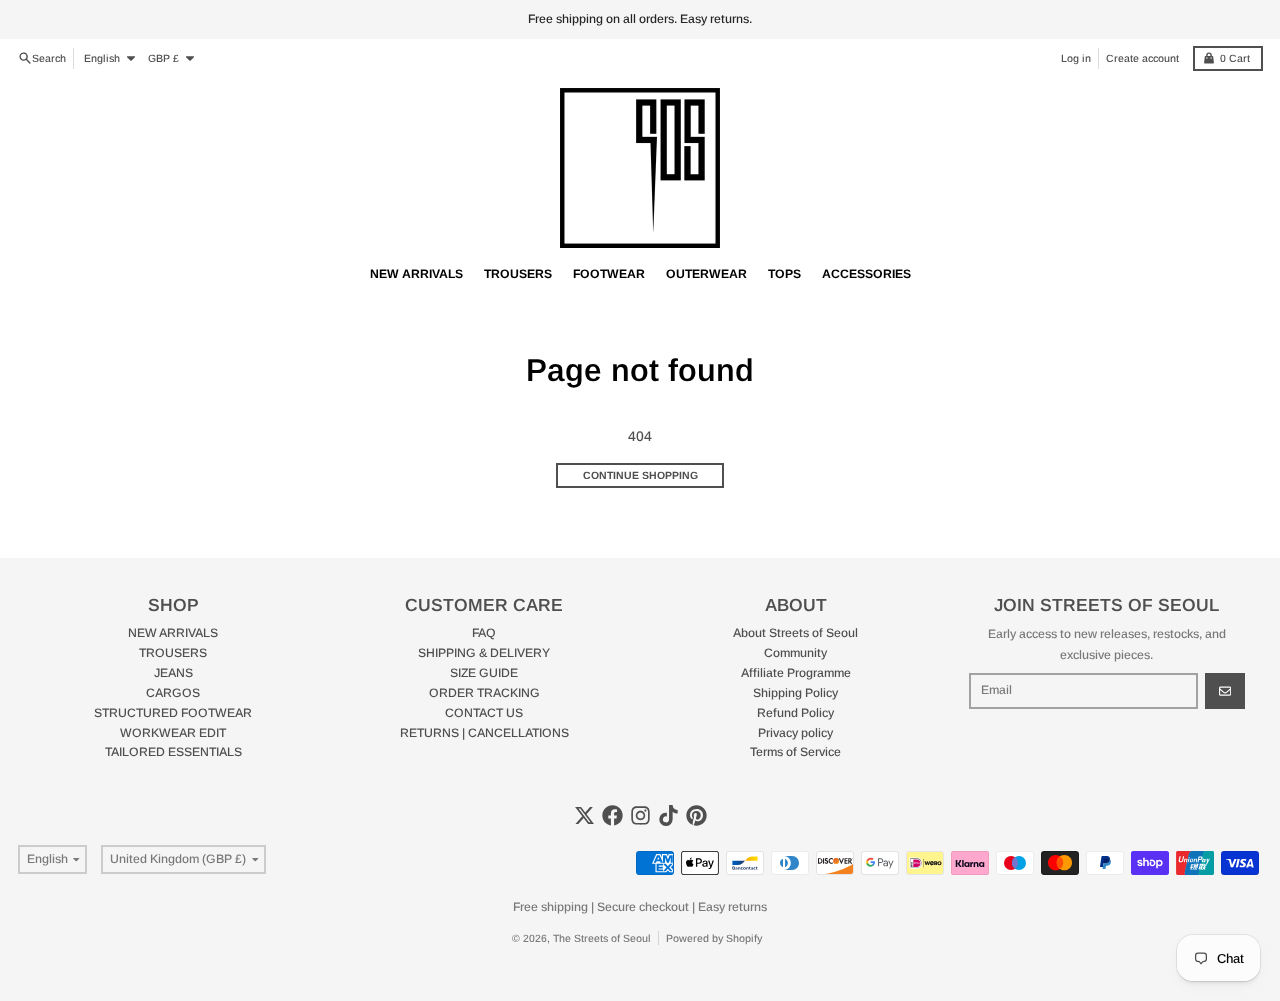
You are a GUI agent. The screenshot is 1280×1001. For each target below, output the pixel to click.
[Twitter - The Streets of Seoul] (584, 815)
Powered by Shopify (714, 938)
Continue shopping (640, 475)
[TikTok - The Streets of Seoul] (668, 815)
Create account (1142, 58)
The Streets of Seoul (602, 938)
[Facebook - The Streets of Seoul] (612, 815)
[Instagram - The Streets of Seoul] (640, 815)
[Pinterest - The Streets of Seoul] (696, 815)
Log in (1076, 58)
